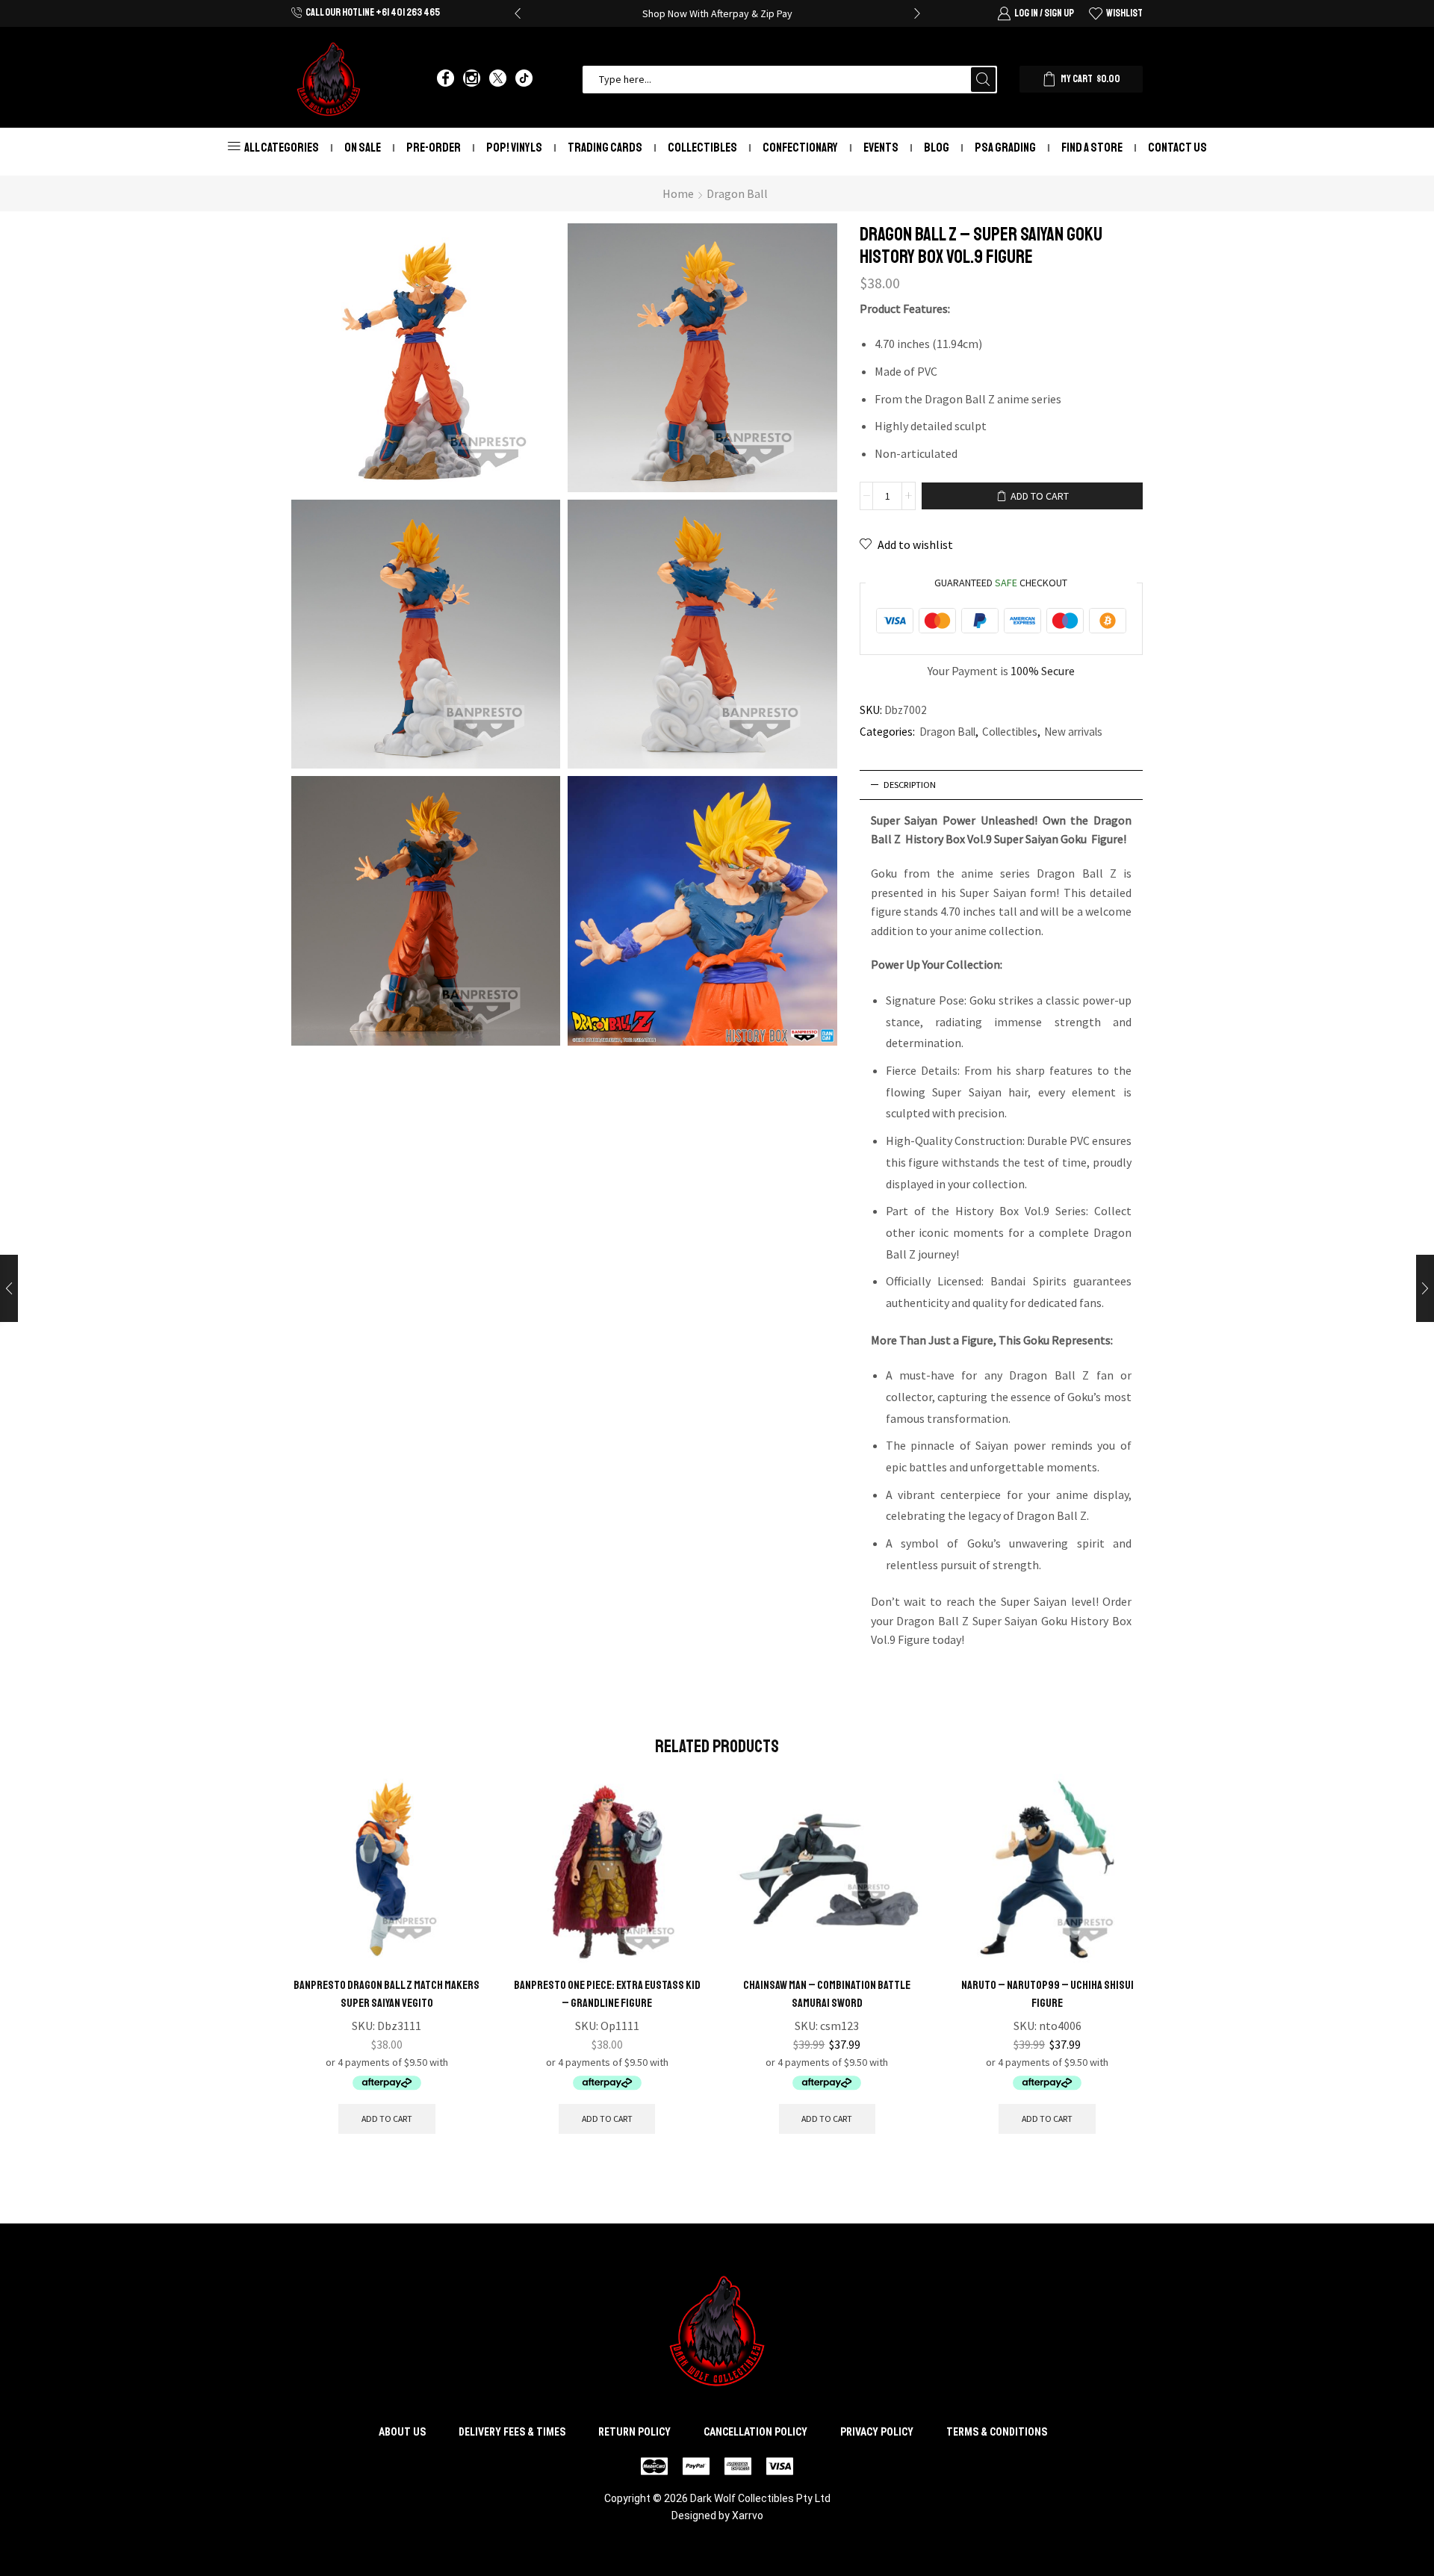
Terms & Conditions (997, 2432)
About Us (402, 2432)
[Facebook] (446, 79)
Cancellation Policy (755, 2432)
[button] (518, 13)
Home (678, 193)
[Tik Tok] (524, 79)
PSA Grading (1005, 148)
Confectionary (800, 148)
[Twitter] (498, 79)
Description (910, 785)
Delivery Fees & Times (512, 2432)
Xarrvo (748, 2516)
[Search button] (983, 80)
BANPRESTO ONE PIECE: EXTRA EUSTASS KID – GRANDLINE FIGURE (607, 1994)
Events (881, 148)
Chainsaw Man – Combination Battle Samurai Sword (827, 1994)
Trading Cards (605, 148)
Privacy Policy (877, 2432)
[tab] (1002, 785)
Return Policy (634, 2432)
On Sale (363, 148)
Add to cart (1040, 496)
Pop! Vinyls (514, 148)
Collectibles (702, 148)
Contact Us (1177, 148)
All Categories (282, 148)
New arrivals (1073, 732)
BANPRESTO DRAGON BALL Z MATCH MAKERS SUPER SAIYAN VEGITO (387, 1994)
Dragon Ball (737, 193)
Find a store (1092, 148)
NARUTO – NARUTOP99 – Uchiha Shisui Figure (1047, 1994)
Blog (937, 148)
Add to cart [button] (387, 2119)
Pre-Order (434, 148)
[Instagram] (472, 79)
